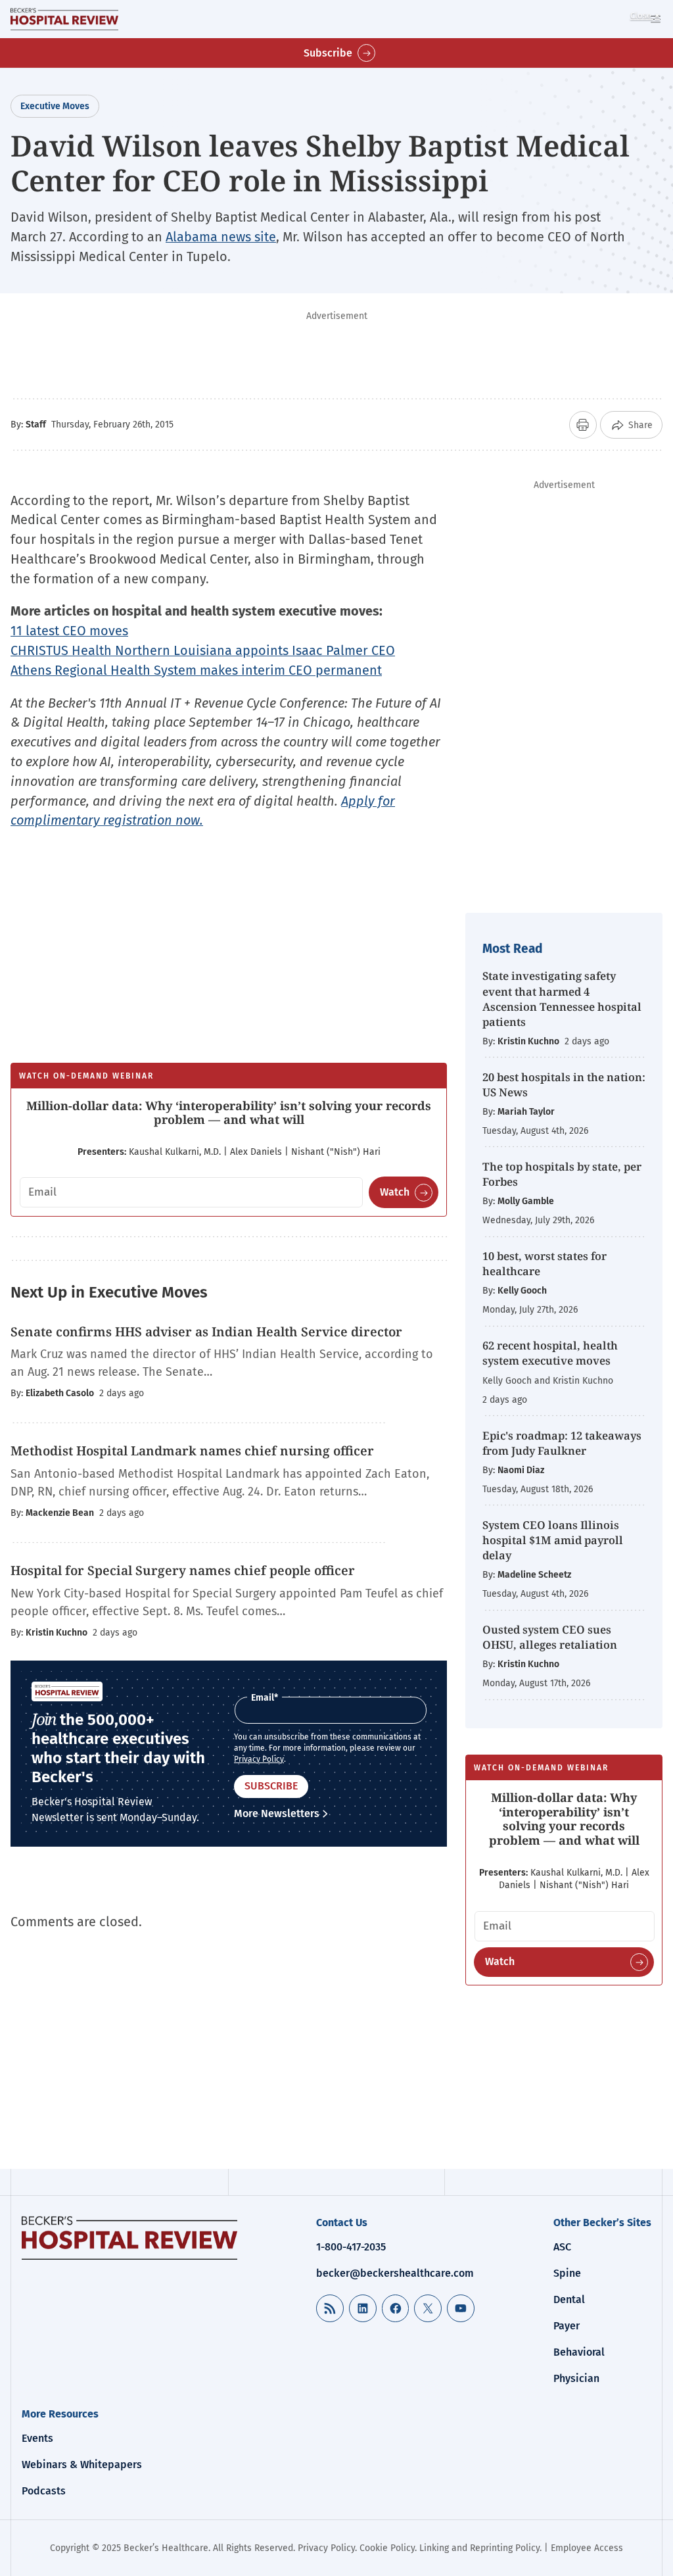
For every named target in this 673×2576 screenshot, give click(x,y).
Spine (567, 2273)
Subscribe (328, 53)
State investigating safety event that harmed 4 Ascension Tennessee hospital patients (562, 998)
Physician (576, 2378)
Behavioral (579, 2352)
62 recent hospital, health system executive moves (550, 1353)
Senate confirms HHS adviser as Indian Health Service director (206, 1332)
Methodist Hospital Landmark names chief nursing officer (192, 1451)
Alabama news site (221, 237)
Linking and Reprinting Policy (479, 2548)
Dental (569, 2299)
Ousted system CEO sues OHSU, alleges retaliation (550, 1637)
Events (37, 2438)
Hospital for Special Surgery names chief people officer (183, 1570)
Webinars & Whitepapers (82, 2465)
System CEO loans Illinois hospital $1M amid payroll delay (553, 1540)
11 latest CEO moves (69, 631)
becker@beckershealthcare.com (395, 2273)
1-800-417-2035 (351, 2247)
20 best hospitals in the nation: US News (564, 1084)
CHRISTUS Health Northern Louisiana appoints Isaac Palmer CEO (203, 650)
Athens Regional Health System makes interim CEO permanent (196, 670)
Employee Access (587, 2548)
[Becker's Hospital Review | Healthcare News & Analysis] (64, 19)
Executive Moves (55, 106)
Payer (567, 2326)
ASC (562, 2247)
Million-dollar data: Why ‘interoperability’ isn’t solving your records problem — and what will (229, 1113)
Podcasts (44, 2491)
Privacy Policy (259, 1759)
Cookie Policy (387, 2548)
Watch (395, 1192)
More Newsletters (277, 1813)
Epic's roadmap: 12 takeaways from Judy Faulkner (562, 1443)
